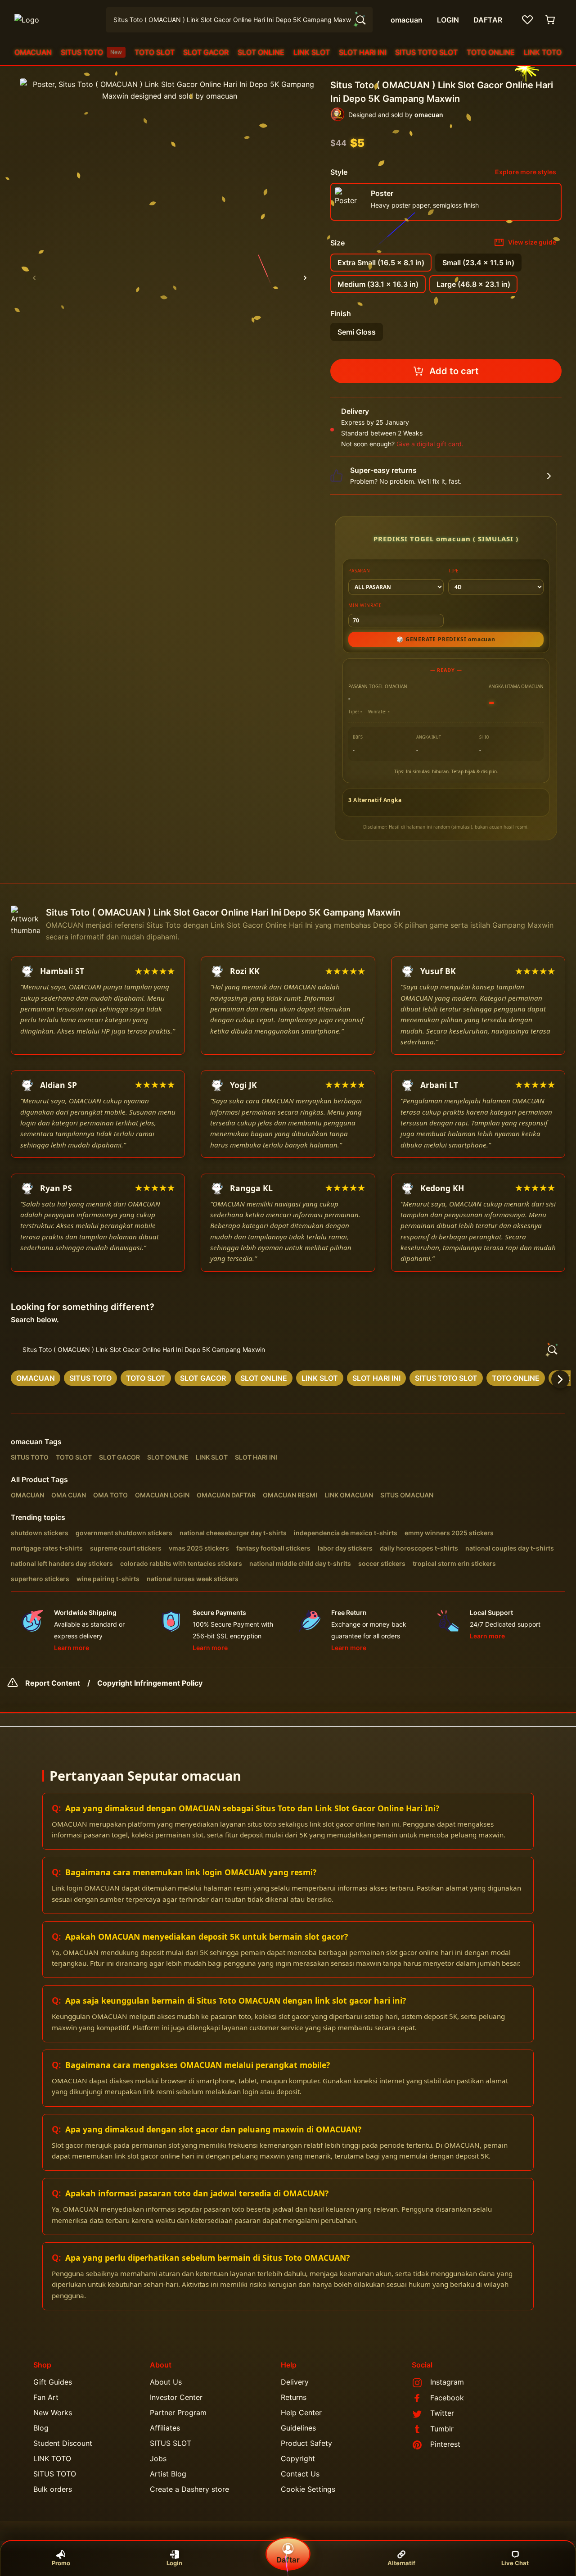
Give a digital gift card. (430, 444)
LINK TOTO (543, 52)
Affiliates (165, 2428)
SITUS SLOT (171, 2443)
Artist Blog (168, 2474)
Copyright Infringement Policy (150, 1683)
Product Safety (306, 2443)
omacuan (27, 1442)
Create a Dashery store (189, 2489)
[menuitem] (33, 52)
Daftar (288, 2560)
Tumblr (442, 2429)
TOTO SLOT (155, 52)
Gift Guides (53, 2382)
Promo (61, 2563)
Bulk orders (53, 2489)
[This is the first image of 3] (34, 278)
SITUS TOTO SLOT (426, 52)
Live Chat (515, 2563)
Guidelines (298, 2428)
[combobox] (239, 20)
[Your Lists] (527, 20)
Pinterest (445, 2444)
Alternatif (401, 2563)
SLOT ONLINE (261, 52)
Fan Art (46, 2397)
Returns (294, 2397)
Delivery (295, 2382)
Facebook (447, 2398)
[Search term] (360, 20)
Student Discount (63, 2443)
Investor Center (176, 2397)
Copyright (298, 2458)
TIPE (454, 571)
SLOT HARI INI (363, 52)
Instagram (447, 2382)
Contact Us (300, 2474)
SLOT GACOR (206, 52)
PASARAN (359, 571)
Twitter (442, 2413)
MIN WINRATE (365, 605)
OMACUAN (33, 52)
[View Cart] (551, 20)
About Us (166, 2382)
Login (174, 2563)
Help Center (301, 2413)
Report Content (53, 1683)
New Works (53, 2413)
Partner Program (178, 2413)
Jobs (158, 2458)
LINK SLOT (312, 52)
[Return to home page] (55, 20)
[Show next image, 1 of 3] (305, 278)
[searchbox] (288, 1350)
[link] (36, 1378)
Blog (41, 2428)
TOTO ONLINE (491, 52)
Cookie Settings (308, 2489)
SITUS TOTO (91, 52)
